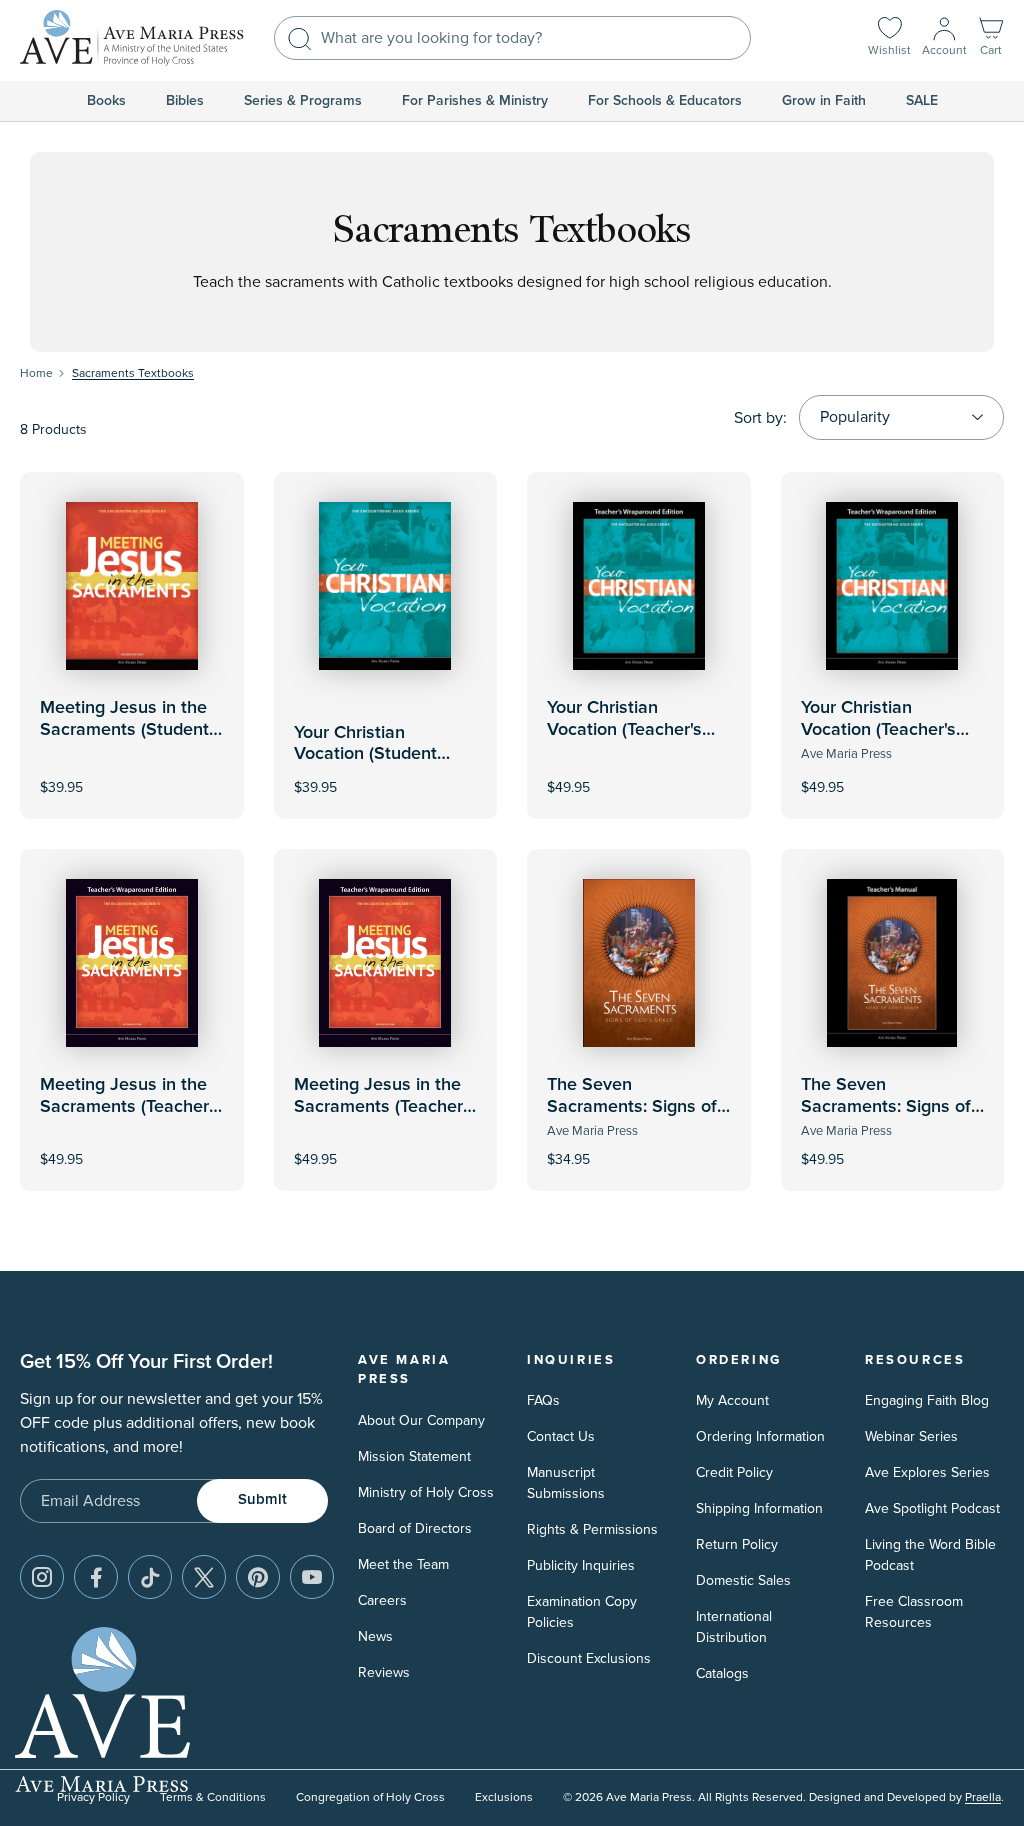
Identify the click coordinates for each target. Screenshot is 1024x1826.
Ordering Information (760, 1436)
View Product (639, 773)
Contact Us (561, 1436)
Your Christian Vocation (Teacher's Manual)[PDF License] (888, 729)
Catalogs (722, 1673)
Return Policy (737, 1544)
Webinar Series (911, 1436)
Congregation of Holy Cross (370, 1797)
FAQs (543, 1400)
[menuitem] (106, 101)
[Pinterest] (258, 1577)
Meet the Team (403, 1564)
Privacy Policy (93, 1797)
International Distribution (734, 1627)
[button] (991, 38)
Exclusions (504, 1797)
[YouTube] (312, 1577)
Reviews (384, 1672)
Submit (262, 1499)
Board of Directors (415, 1528)
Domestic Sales (743, 1580)
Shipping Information (759, 1508)
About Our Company (421, 1420)
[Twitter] (204, 1577)
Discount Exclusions (589, 1658)
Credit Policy (734, 1472)
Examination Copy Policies (582, 1612)
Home (36, 373)
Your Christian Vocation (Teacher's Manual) (624, 729)
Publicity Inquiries (581, 1565)
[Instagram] (42, 1577)
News (375, 1636)
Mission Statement (414, 1456)
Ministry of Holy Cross (426, 1492)
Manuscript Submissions (566, 1483)
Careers (382, 1600)
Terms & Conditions (213, 1797)
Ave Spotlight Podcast (932, 1508)
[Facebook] (96, 1577)
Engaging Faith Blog (927, 1400)
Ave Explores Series (927, 1472)
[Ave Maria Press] (132, 38)
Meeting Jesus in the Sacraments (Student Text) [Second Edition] (126, 729)
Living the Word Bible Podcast (930, 1555)
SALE (922, 101)
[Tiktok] (150, 1577)
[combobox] (512, 38)
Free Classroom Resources (914, 1612)
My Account (732, 1400)
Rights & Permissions (592, 1529)
